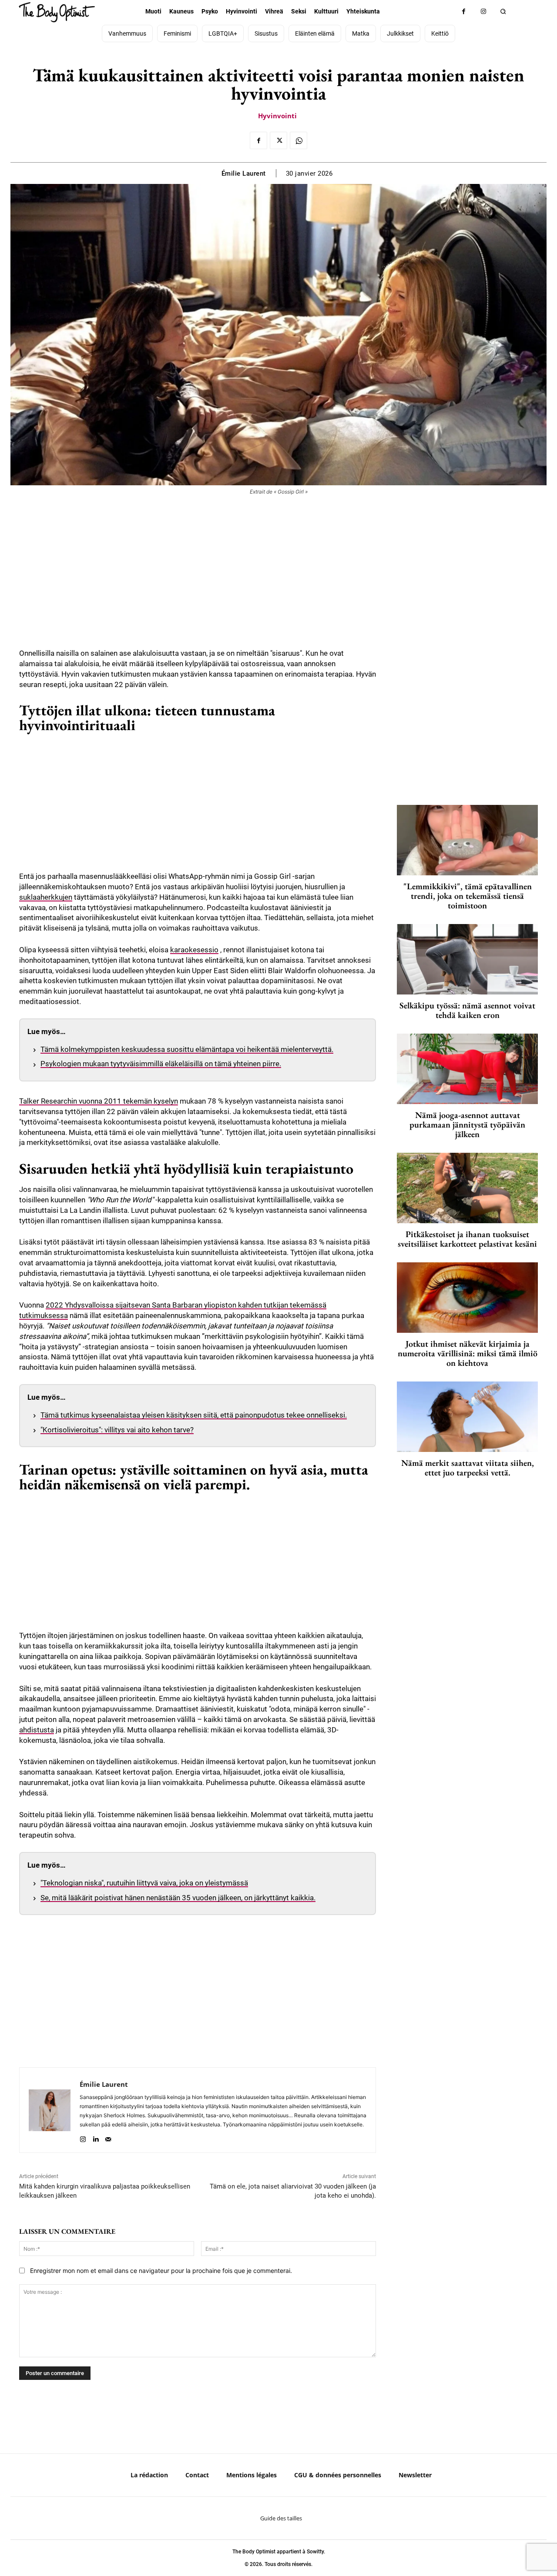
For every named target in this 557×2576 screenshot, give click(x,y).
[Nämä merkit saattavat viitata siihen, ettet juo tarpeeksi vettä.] (467, 1417)
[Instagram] (483, 12)
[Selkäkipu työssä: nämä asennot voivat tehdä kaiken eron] (467, 959)
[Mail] (108, 2137)
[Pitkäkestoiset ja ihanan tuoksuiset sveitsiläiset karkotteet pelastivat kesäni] (467, 1188)
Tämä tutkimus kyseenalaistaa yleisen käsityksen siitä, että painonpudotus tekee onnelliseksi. (194, 1415)
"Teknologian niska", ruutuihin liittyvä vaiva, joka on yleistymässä (144, 1883)
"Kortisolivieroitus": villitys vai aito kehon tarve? (117, 1430)
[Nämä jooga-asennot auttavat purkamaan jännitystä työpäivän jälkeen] (467, 1069)
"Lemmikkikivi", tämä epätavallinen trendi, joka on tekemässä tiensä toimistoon (468, 896)
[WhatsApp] (299, 140)
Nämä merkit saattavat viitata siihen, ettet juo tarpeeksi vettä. (468, 1468)
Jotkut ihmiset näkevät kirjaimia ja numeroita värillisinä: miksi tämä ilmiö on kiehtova (468, 1353)
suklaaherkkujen (46, 897)
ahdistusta (37, 1730)
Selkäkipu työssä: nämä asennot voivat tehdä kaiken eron (467, 1010)
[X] (278, 140)
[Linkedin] (96, 2137)
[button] (503, 12)
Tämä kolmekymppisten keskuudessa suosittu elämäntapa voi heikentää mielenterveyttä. (187, 1049)
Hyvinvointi (277, 116)
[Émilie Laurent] (50, 2110)
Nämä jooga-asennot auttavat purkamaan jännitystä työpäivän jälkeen (467, 1124)
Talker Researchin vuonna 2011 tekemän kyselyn (99, 1101)
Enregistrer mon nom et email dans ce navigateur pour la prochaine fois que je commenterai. (161, 2271)
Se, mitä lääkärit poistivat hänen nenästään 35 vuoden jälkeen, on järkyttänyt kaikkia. (178, 1898)
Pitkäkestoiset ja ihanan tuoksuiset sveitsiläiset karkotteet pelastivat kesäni (467, 1239)
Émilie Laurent (244, 174)
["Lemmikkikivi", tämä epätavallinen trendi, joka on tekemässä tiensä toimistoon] (467, 840)
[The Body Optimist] (57, 12)
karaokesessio (194, 950)
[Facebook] (464, 12)
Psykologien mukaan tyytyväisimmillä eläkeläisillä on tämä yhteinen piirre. (161, 1064)
